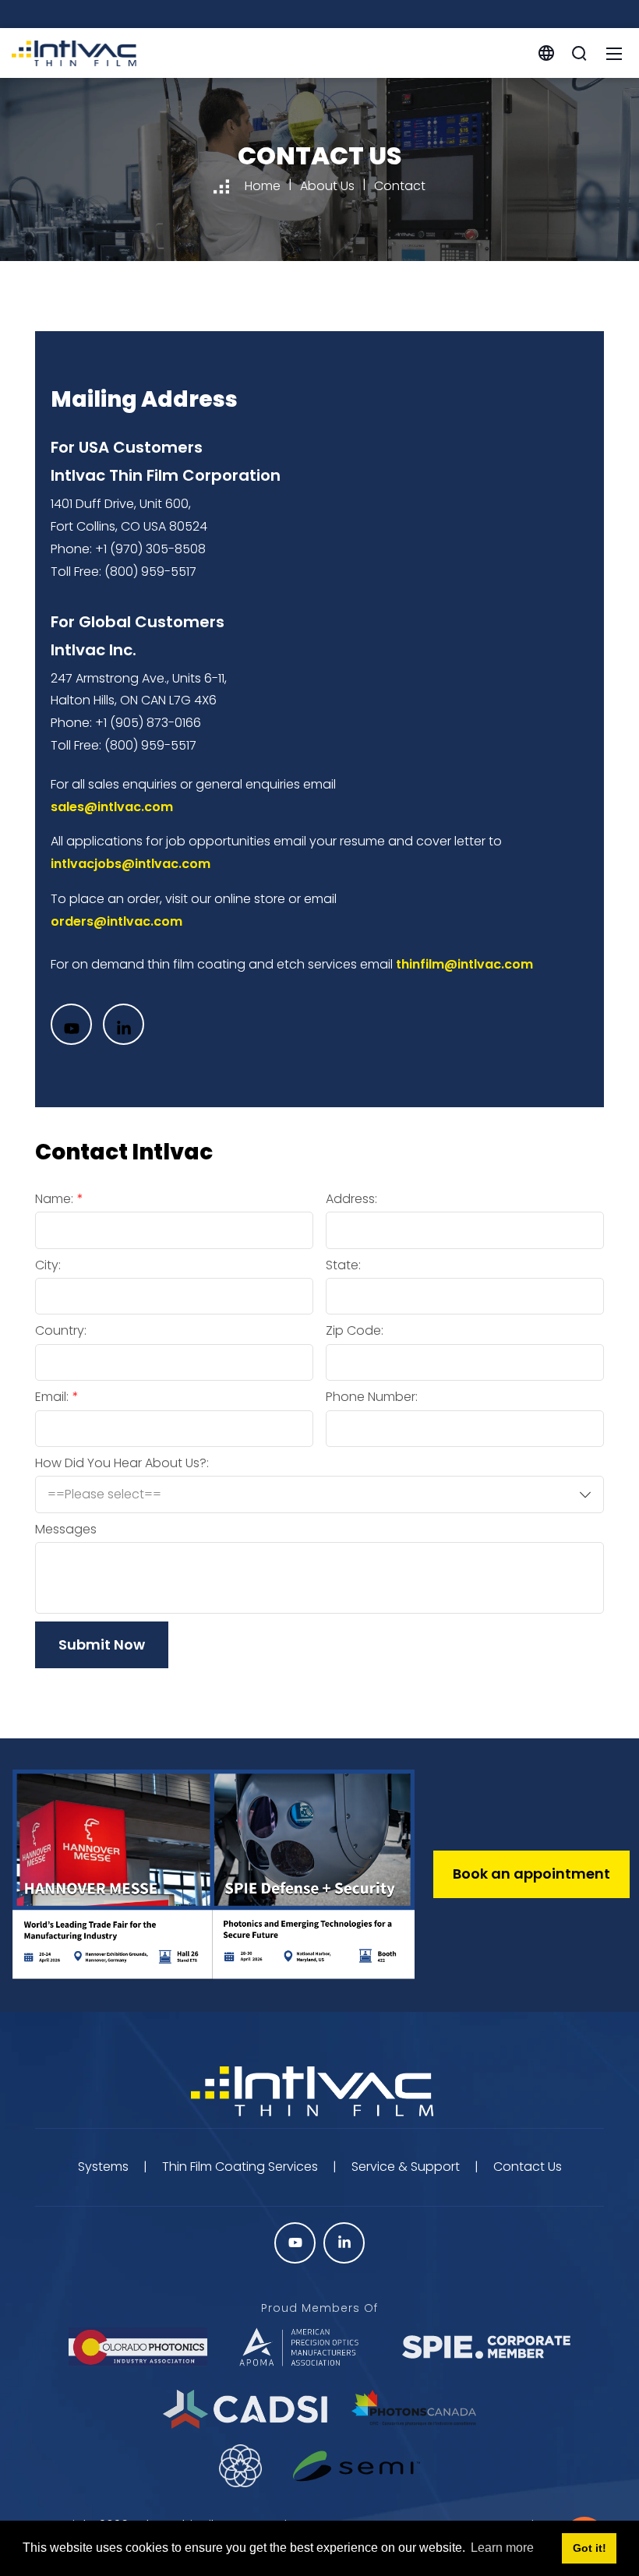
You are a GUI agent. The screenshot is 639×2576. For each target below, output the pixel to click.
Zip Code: (355, 1331)
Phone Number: (372, 1397)
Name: (54, 1199)
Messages (66, 1530)
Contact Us (528, 2167)
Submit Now (102, 1644)
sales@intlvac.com (112, 807)
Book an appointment (531, 1874)
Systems (103, 2167)
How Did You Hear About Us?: (122, 1463)
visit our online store (225, 899)
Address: (351, 1199)
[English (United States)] (546, 52)
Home (263, 186)
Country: (61, 1331)
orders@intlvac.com (117, 921)
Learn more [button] (502, 2548)
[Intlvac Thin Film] (74, 52)
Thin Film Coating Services (240, 2167)
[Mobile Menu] (614, 53)
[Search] (579, 53)
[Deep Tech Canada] (241, 2466)
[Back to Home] (319, 2093)
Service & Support (406, 2167)
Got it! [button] (590, 2548)
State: (343, 1265)
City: (48, 1265)
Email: (52, 1397)
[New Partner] (357, 2466)
